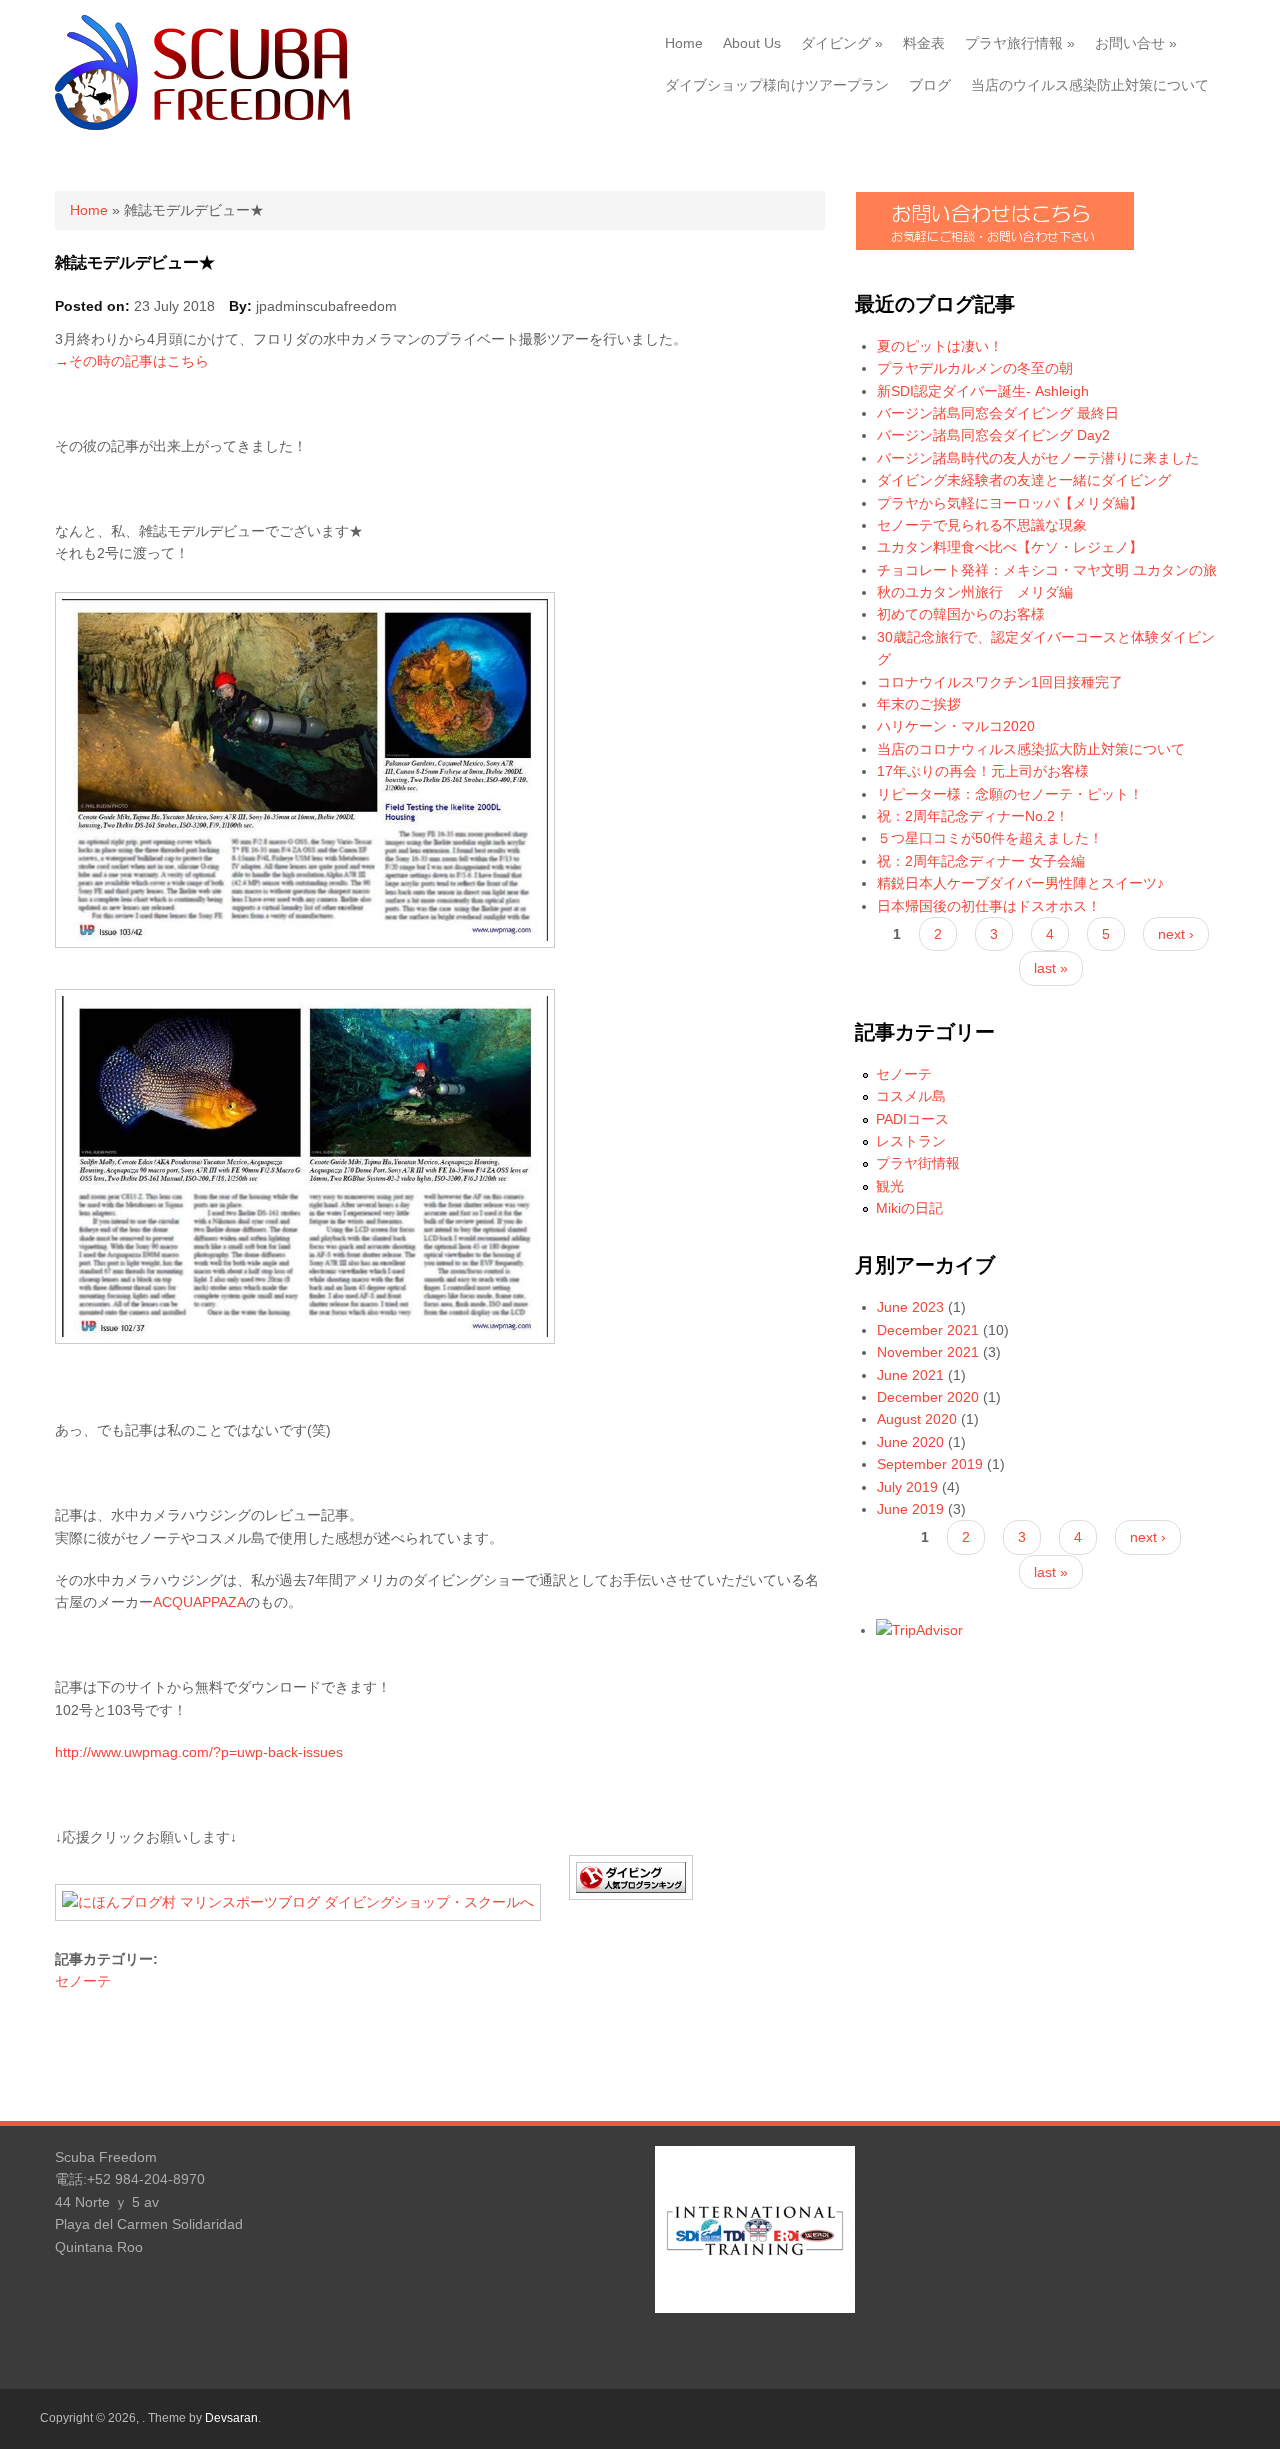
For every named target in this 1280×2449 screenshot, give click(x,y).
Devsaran (231, 2418)
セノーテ (83, 1981)
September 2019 (930, 1464)
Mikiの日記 (909, 1208)
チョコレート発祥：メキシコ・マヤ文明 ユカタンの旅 (1047, 570)
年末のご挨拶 (919, 704)
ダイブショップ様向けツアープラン (777, 85)
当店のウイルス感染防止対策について (1090, 85)
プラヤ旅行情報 (1020, 43)
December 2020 (928, 1397)
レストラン (911, 1141)
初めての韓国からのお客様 (961, 614)
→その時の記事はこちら (132, 361)
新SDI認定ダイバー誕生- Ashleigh (983, 391)
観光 (890, 1186)
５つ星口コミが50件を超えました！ (990, 838)
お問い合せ (1136, 43)
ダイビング (842, 43)
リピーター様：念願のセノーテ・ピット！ (1010, 794)
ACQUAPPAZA (199, 1602)
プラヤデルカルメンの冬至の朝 (975, 368)
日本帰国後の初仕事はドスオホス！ (989, 906)
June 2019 (910, 1509)
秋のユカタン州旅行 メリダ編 (975, 592)
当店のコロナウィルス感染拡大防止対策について (1031, 749)
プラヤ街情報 (918, 1163)
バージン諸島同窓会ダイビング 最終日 (998, 413)
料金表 (924, 43)
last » (1051, 968)
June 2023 (910, 1307)
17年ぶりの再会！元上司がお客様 (983, 771)
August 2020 (917, 1419)
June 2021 (910, 1375)
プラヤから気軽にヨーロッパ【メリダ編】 (1010, 503)
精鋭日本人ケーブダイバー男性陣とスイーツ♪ (1020, 883)
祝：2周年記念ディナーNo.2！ (973, 816)
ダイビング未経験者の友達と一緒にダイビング (1024, 480)
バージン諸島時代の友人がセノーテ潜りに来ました (1038, 458)
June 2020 (910, 1442)
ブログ (930, 85)
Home (684, 43)
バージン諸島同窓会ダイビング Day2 (993, 435)
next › (1176, 934)
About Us (752, 43)
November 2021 (928, 1352)
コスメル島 (911, 1096)
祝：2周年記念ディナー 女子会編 (981, 861)
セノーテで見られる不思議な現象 (982, 525)
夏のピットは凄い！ (940, 346)
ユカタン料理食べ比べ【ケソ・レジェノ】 (1010, 547)
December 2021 (928, 1330)
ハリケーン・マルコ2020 (956, 726)
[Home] (202, 125)
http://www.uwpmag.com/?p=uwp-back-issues (199, 1752)
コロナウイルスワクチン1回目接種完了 (1000, 682)
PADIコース (912, 1119)
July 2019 (907, 1487)
